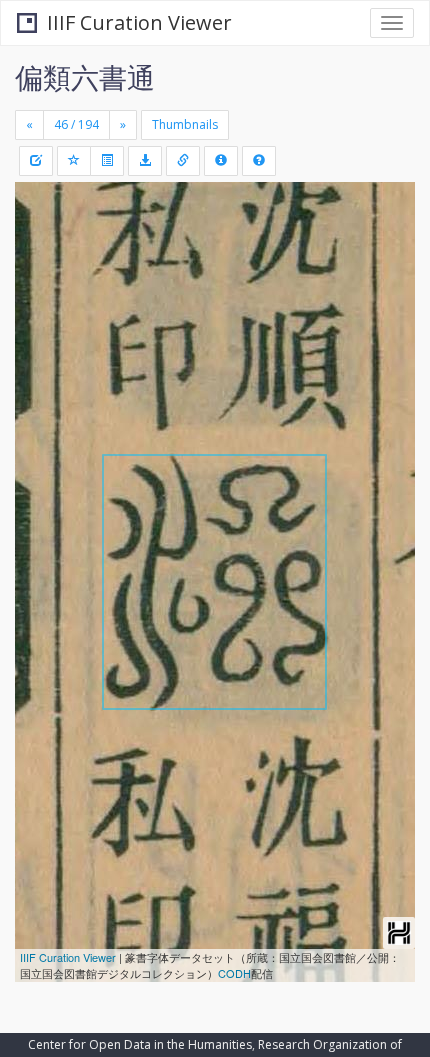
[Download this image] (145, 161)
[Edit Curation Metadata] (36, 161)
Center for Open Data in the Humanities (140, 1044)
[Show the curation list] (107, 161)
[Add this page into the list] (74, 161)
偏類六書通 (85, 77)
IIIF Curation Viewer (139, 22)
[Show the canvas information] (183, 161)
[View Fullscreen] (42, 283)
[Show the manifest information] (221, 161)
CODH (234, 973)
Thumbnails (185, 124)
